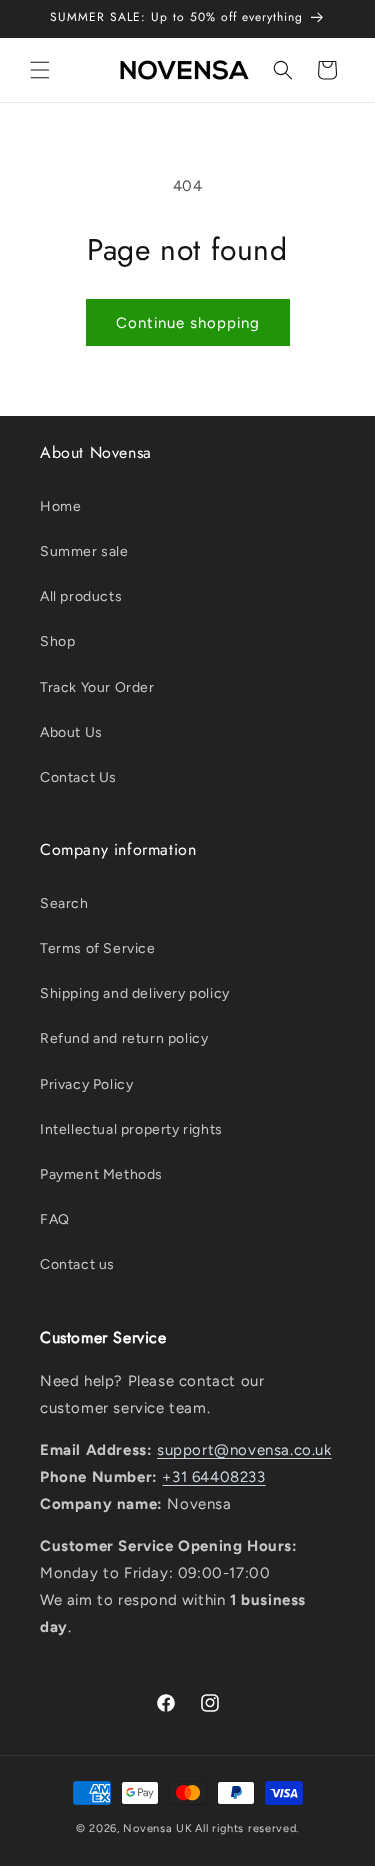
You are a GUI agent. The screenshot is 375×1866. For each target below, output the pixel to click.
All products (81, 596)
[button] (40, 70)
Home (60, 506)
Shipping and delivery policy (135, 993)
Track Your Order (97, 687)
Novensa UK (157, 1828)
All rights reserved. (247, 1828)
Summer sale (84, 551)
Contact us (77, 1264)
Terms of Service (98, 948)
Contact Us (78, 777)
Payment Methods (101, 1174)
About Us (71, 732)
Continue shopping (188, 323)
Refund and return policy (124, 1038)
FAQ (55, 1219)
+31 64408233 (213, 1477)
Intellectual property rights (131, 1129)
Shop (57, 641)
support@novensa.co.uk (244, 1450)
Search (64, 903)
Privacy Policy (86, 1084)
